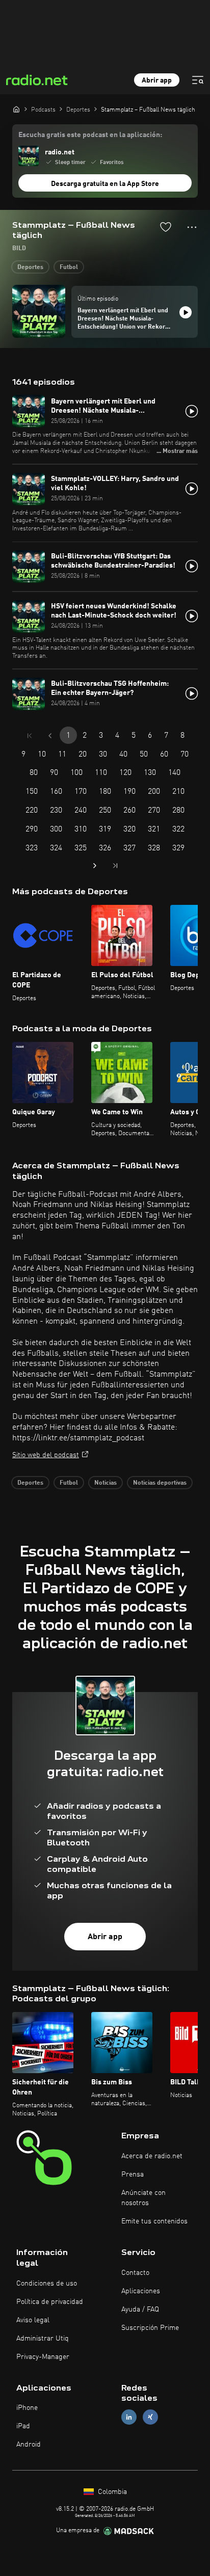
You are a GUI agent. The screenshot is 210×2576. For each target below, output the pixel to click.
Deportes (30, 267)
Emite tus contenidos (154, 2221)
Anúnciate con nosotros (143, 2198)
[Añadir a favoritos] (166, 227)
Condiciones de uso (47, 2284)
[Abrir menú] (198, 80)
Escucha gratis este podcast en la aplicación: (90, 135)
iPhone (27, 2408)
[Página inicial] (16, 109)
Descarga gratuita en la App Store (105, 184)
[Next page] (95, 866)
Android (29, 2445)
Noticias (106, 1483)
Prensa (133, 2175)
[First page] (30, 736)
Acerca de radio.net (152, 2156)
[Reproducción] (186, 312)
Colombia (111, 2492)
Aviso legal (33, 2320)
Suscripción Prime (150, 2328)
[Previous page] (50, 736)
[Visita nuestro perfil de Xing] (150, 2417)
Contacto (135, 2273)
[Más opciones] (192, 227)
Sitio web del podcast (46, 1455)
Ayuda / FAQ (140, 2310)
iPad (23, 2426)
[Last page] (115, 866)
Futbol (69, 267)
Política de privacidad (50, 2302)
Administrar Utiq (43, 2339)
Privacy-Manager (43, 2357)
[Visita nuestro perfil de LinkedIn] (129, 2417)
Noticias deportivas (160, 1483)
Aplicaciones (141, 2291)
